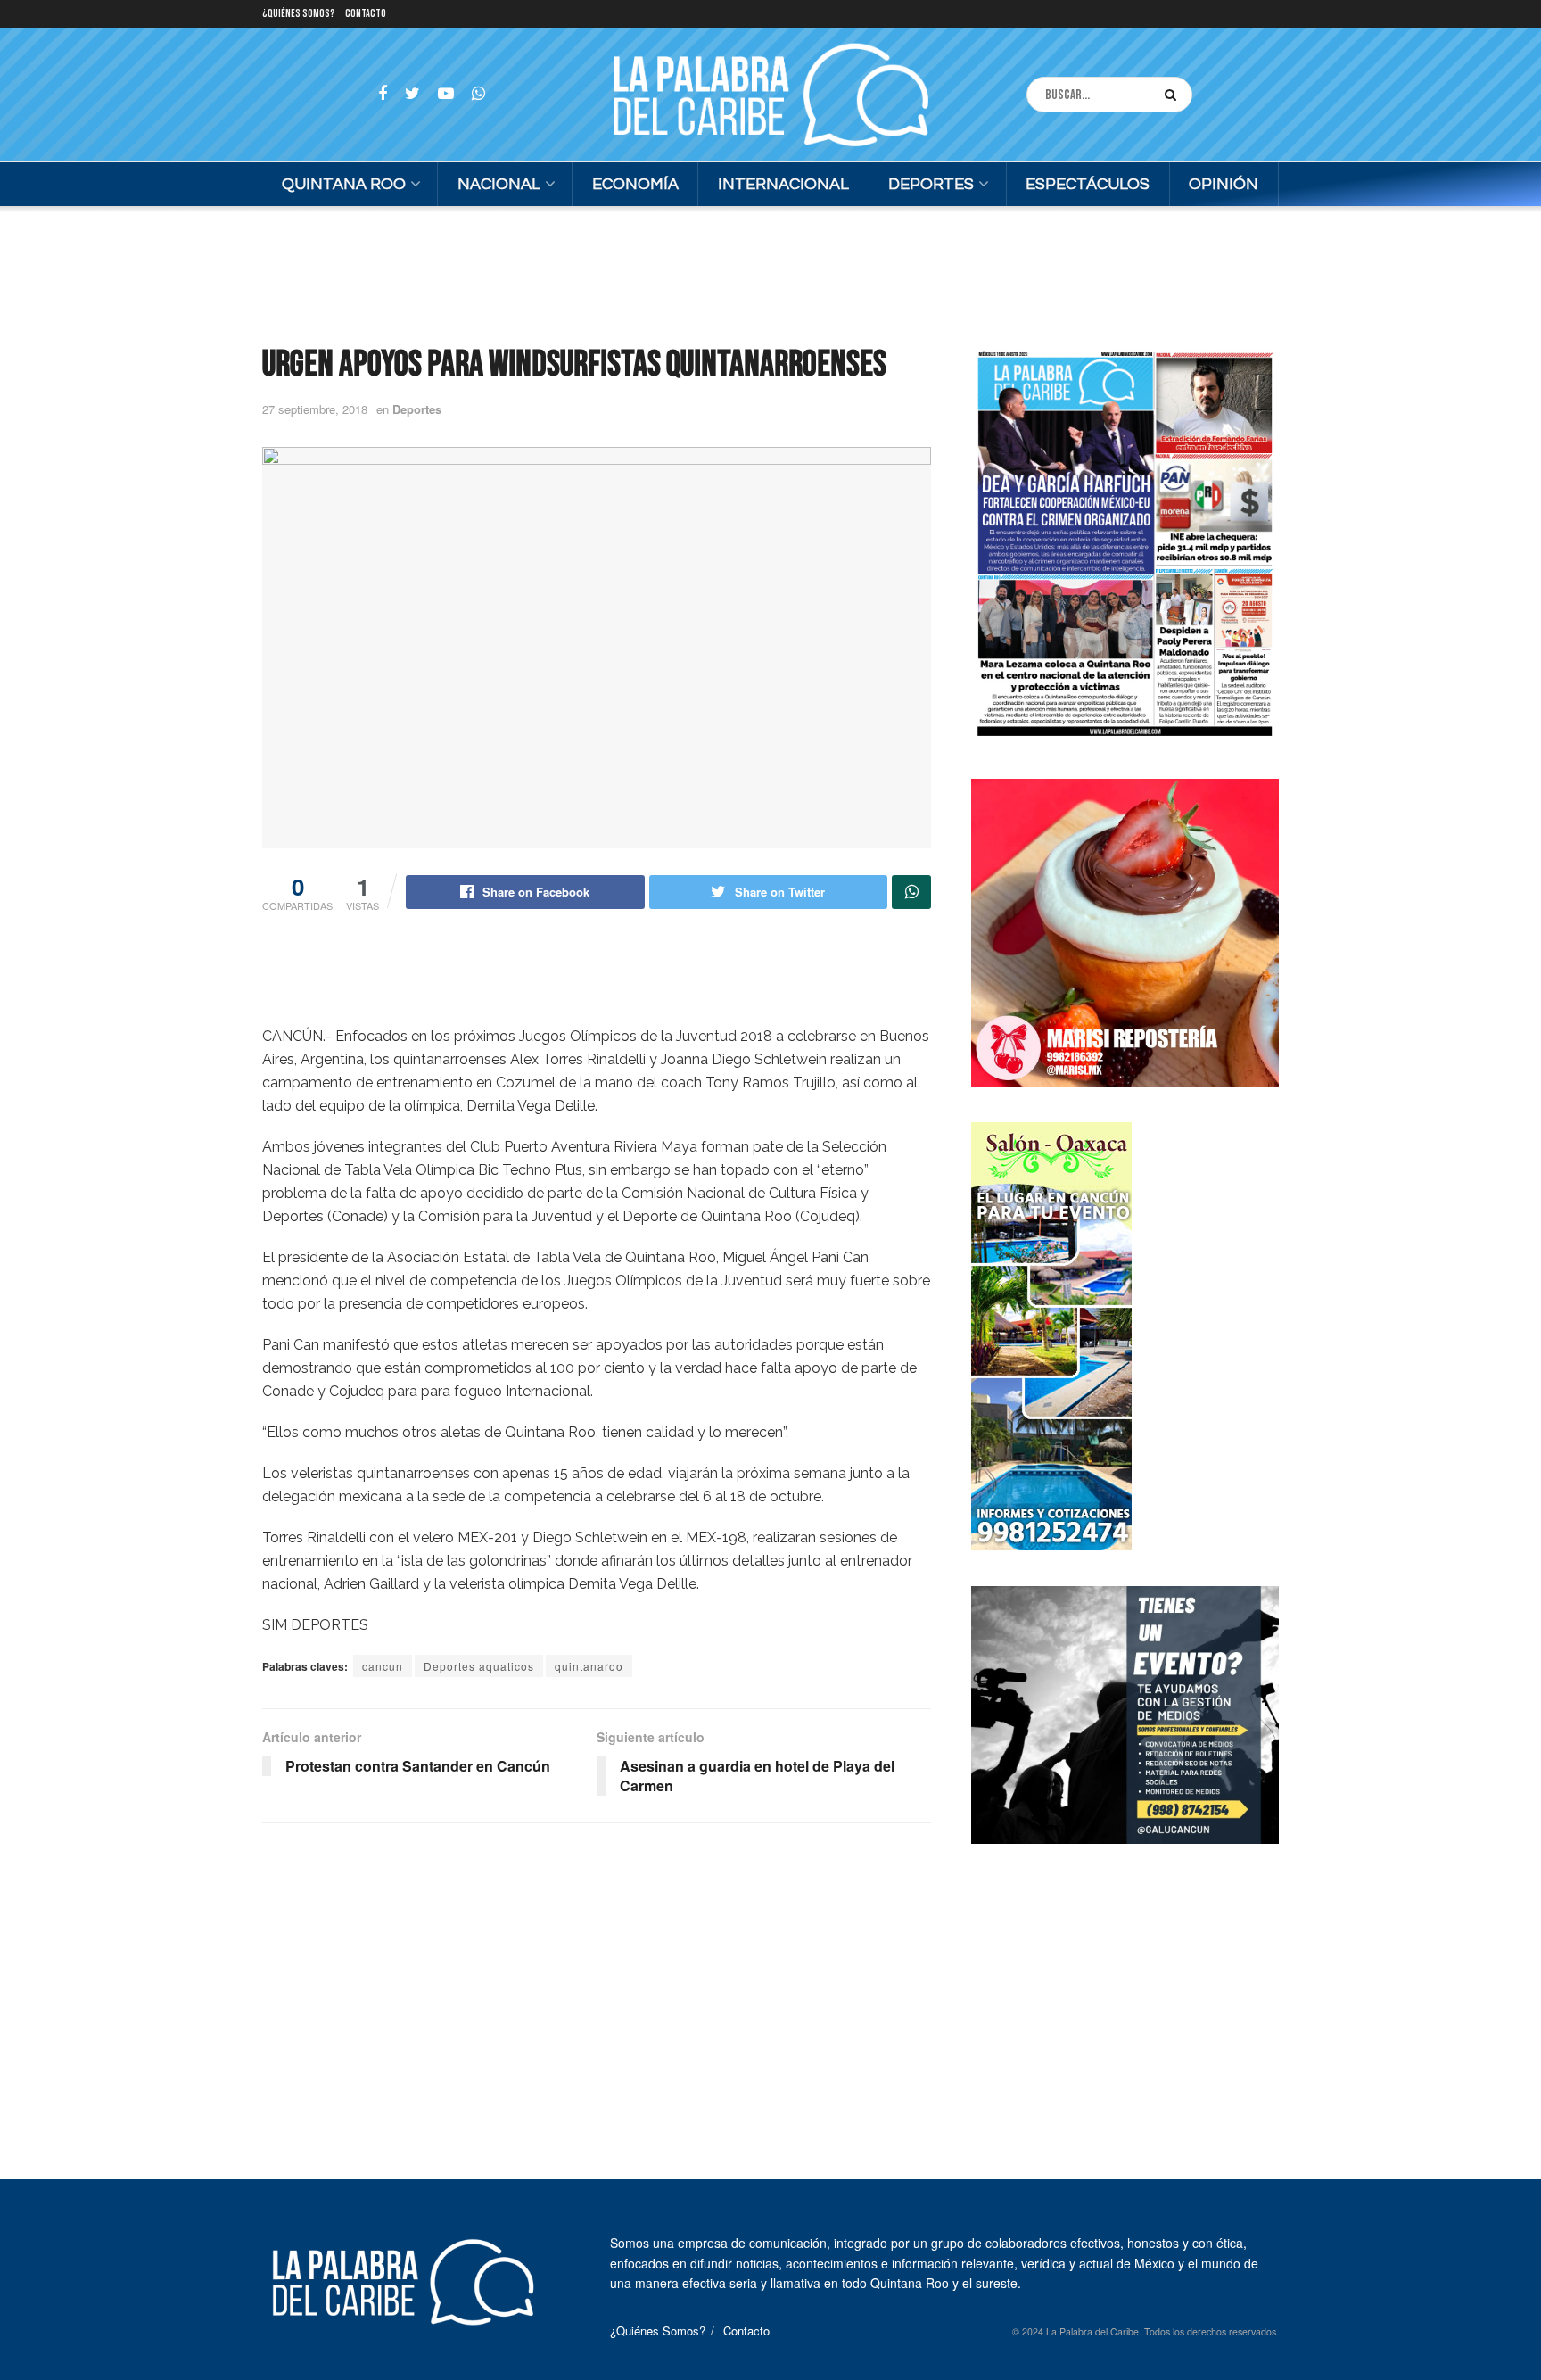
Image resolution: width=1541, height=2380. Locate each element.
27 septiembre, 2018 (315, 409)
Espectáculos (1088, 184)
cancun (383, 1666)
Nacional (499, 184)
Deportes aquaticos (479, 1666)
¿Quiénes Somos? (298, 14)
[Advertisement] (770, 273)
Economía (635, 184)
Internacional (783, 184)
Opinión (1224, 184)
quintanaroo (589, 1666)
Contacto (366, 14)
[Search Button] (1174, 95)
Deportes (931, 184)
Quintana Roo (344, 184)
